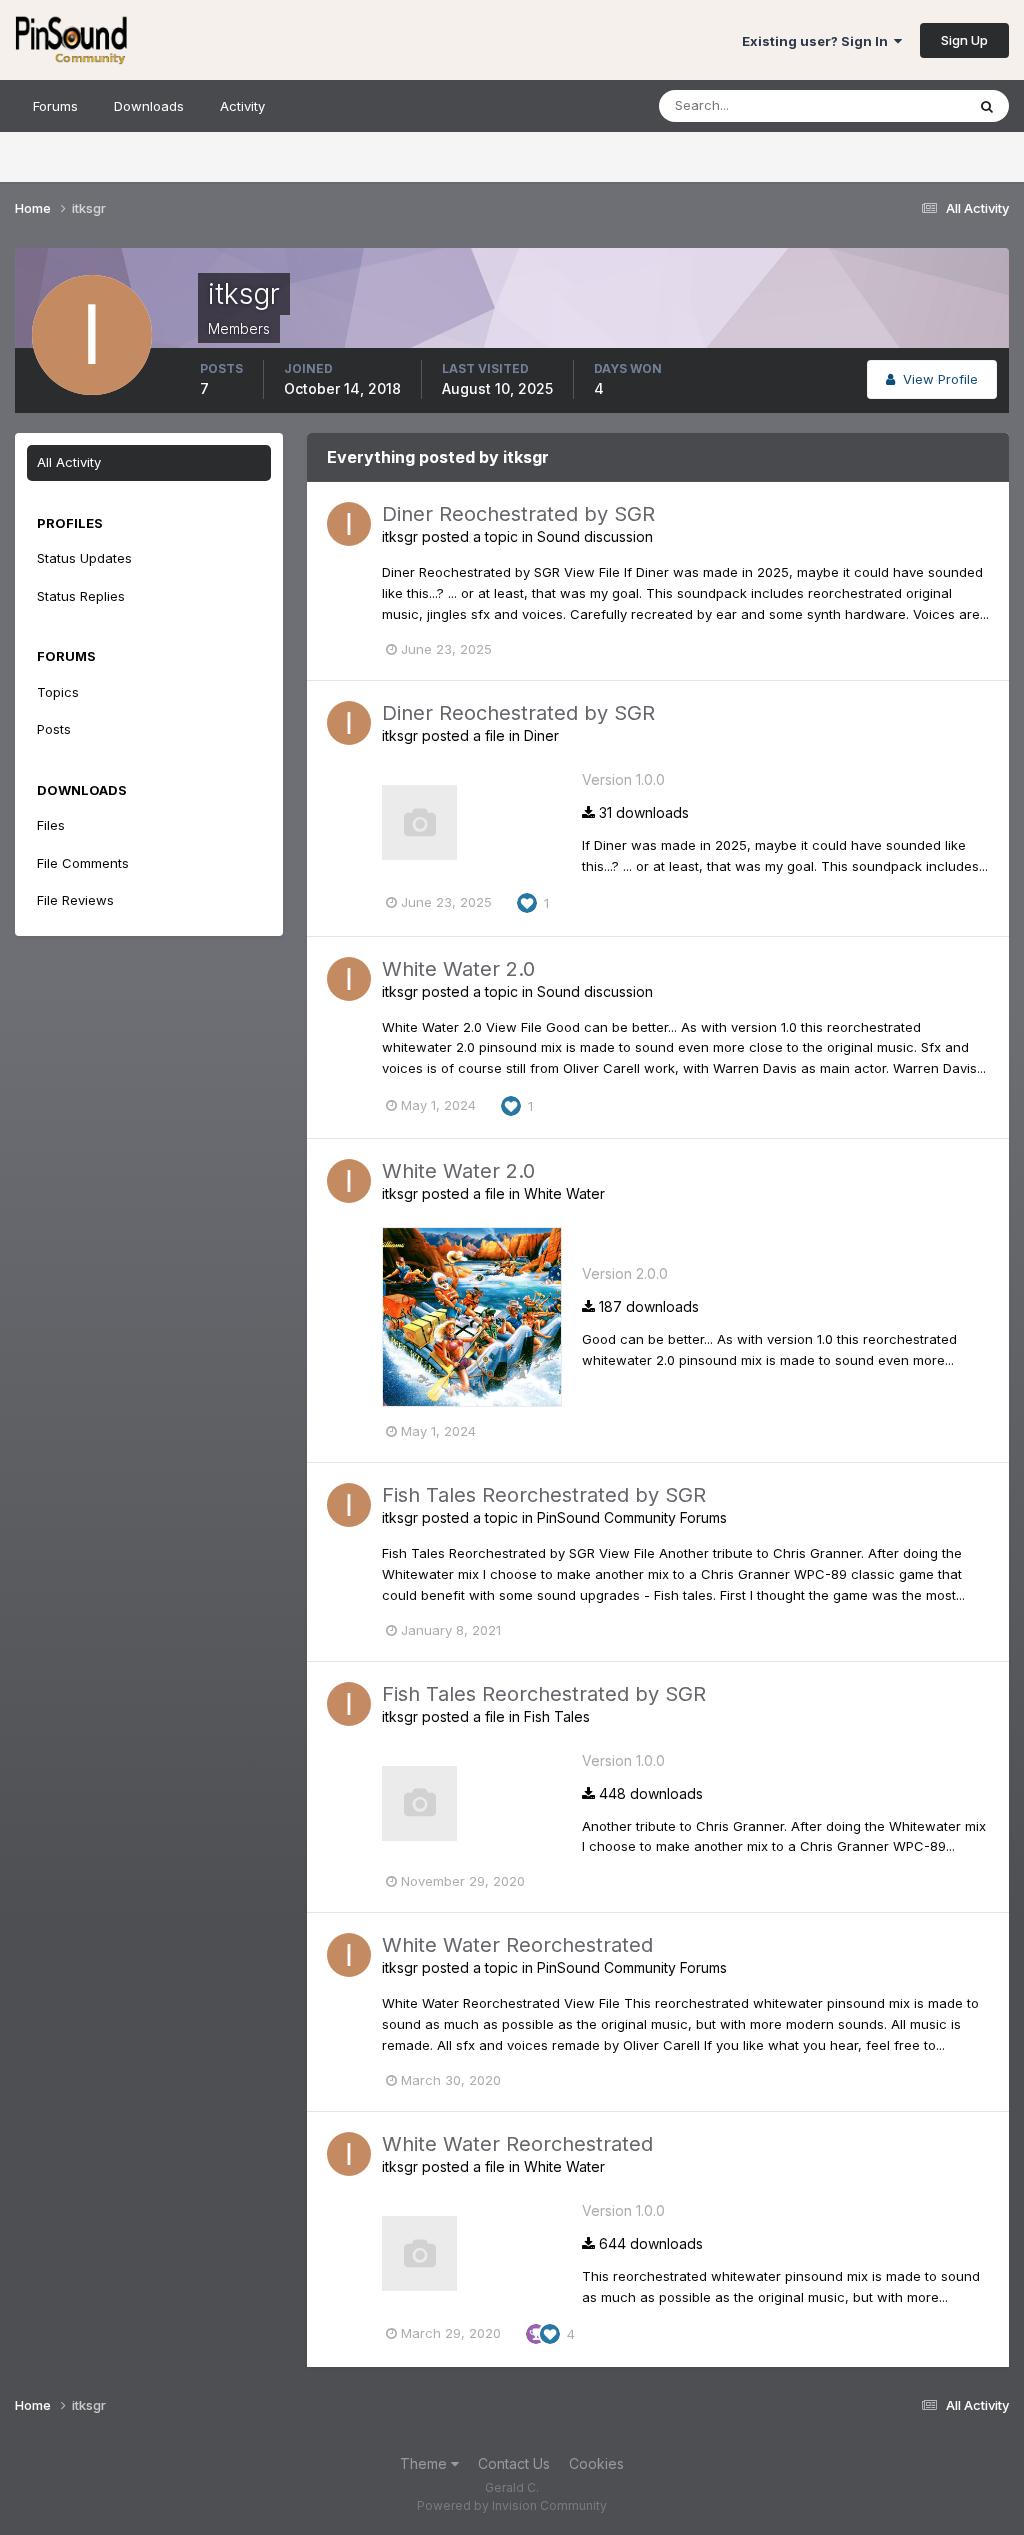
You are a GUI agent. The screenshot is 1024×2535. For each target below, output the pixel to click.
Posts (54, 729)
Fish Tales (557, 1716)
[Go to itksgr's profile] (349, 524)
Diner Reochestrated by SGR (518, 514)
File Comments (83, 863)
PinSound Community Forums (632, 1517)
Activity (242, 106)
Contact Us (514, 2463)
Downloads (149, 106)
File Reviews (75, 900)
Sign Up (964, 40)
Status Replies (81, 596)
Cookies (596, 2463)
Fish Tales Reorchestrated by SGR (544, 1495)
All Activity (69, 462)
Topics (58, 692)
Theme (425, 2463)
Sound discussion (595, 536)
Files (51, 825)
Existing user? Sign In (818, 41)
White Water (564, 1193)
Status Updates (892, 105)
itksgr (400, 536)
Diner (541, 735)
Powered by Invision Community (512, 2505)
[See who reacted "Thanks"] (536, 2333)
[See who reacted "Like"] (527, 902)
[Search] (987, 106)
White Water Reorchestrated (517, 1945)
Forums (55, 106)
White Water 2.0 (458, 969)
